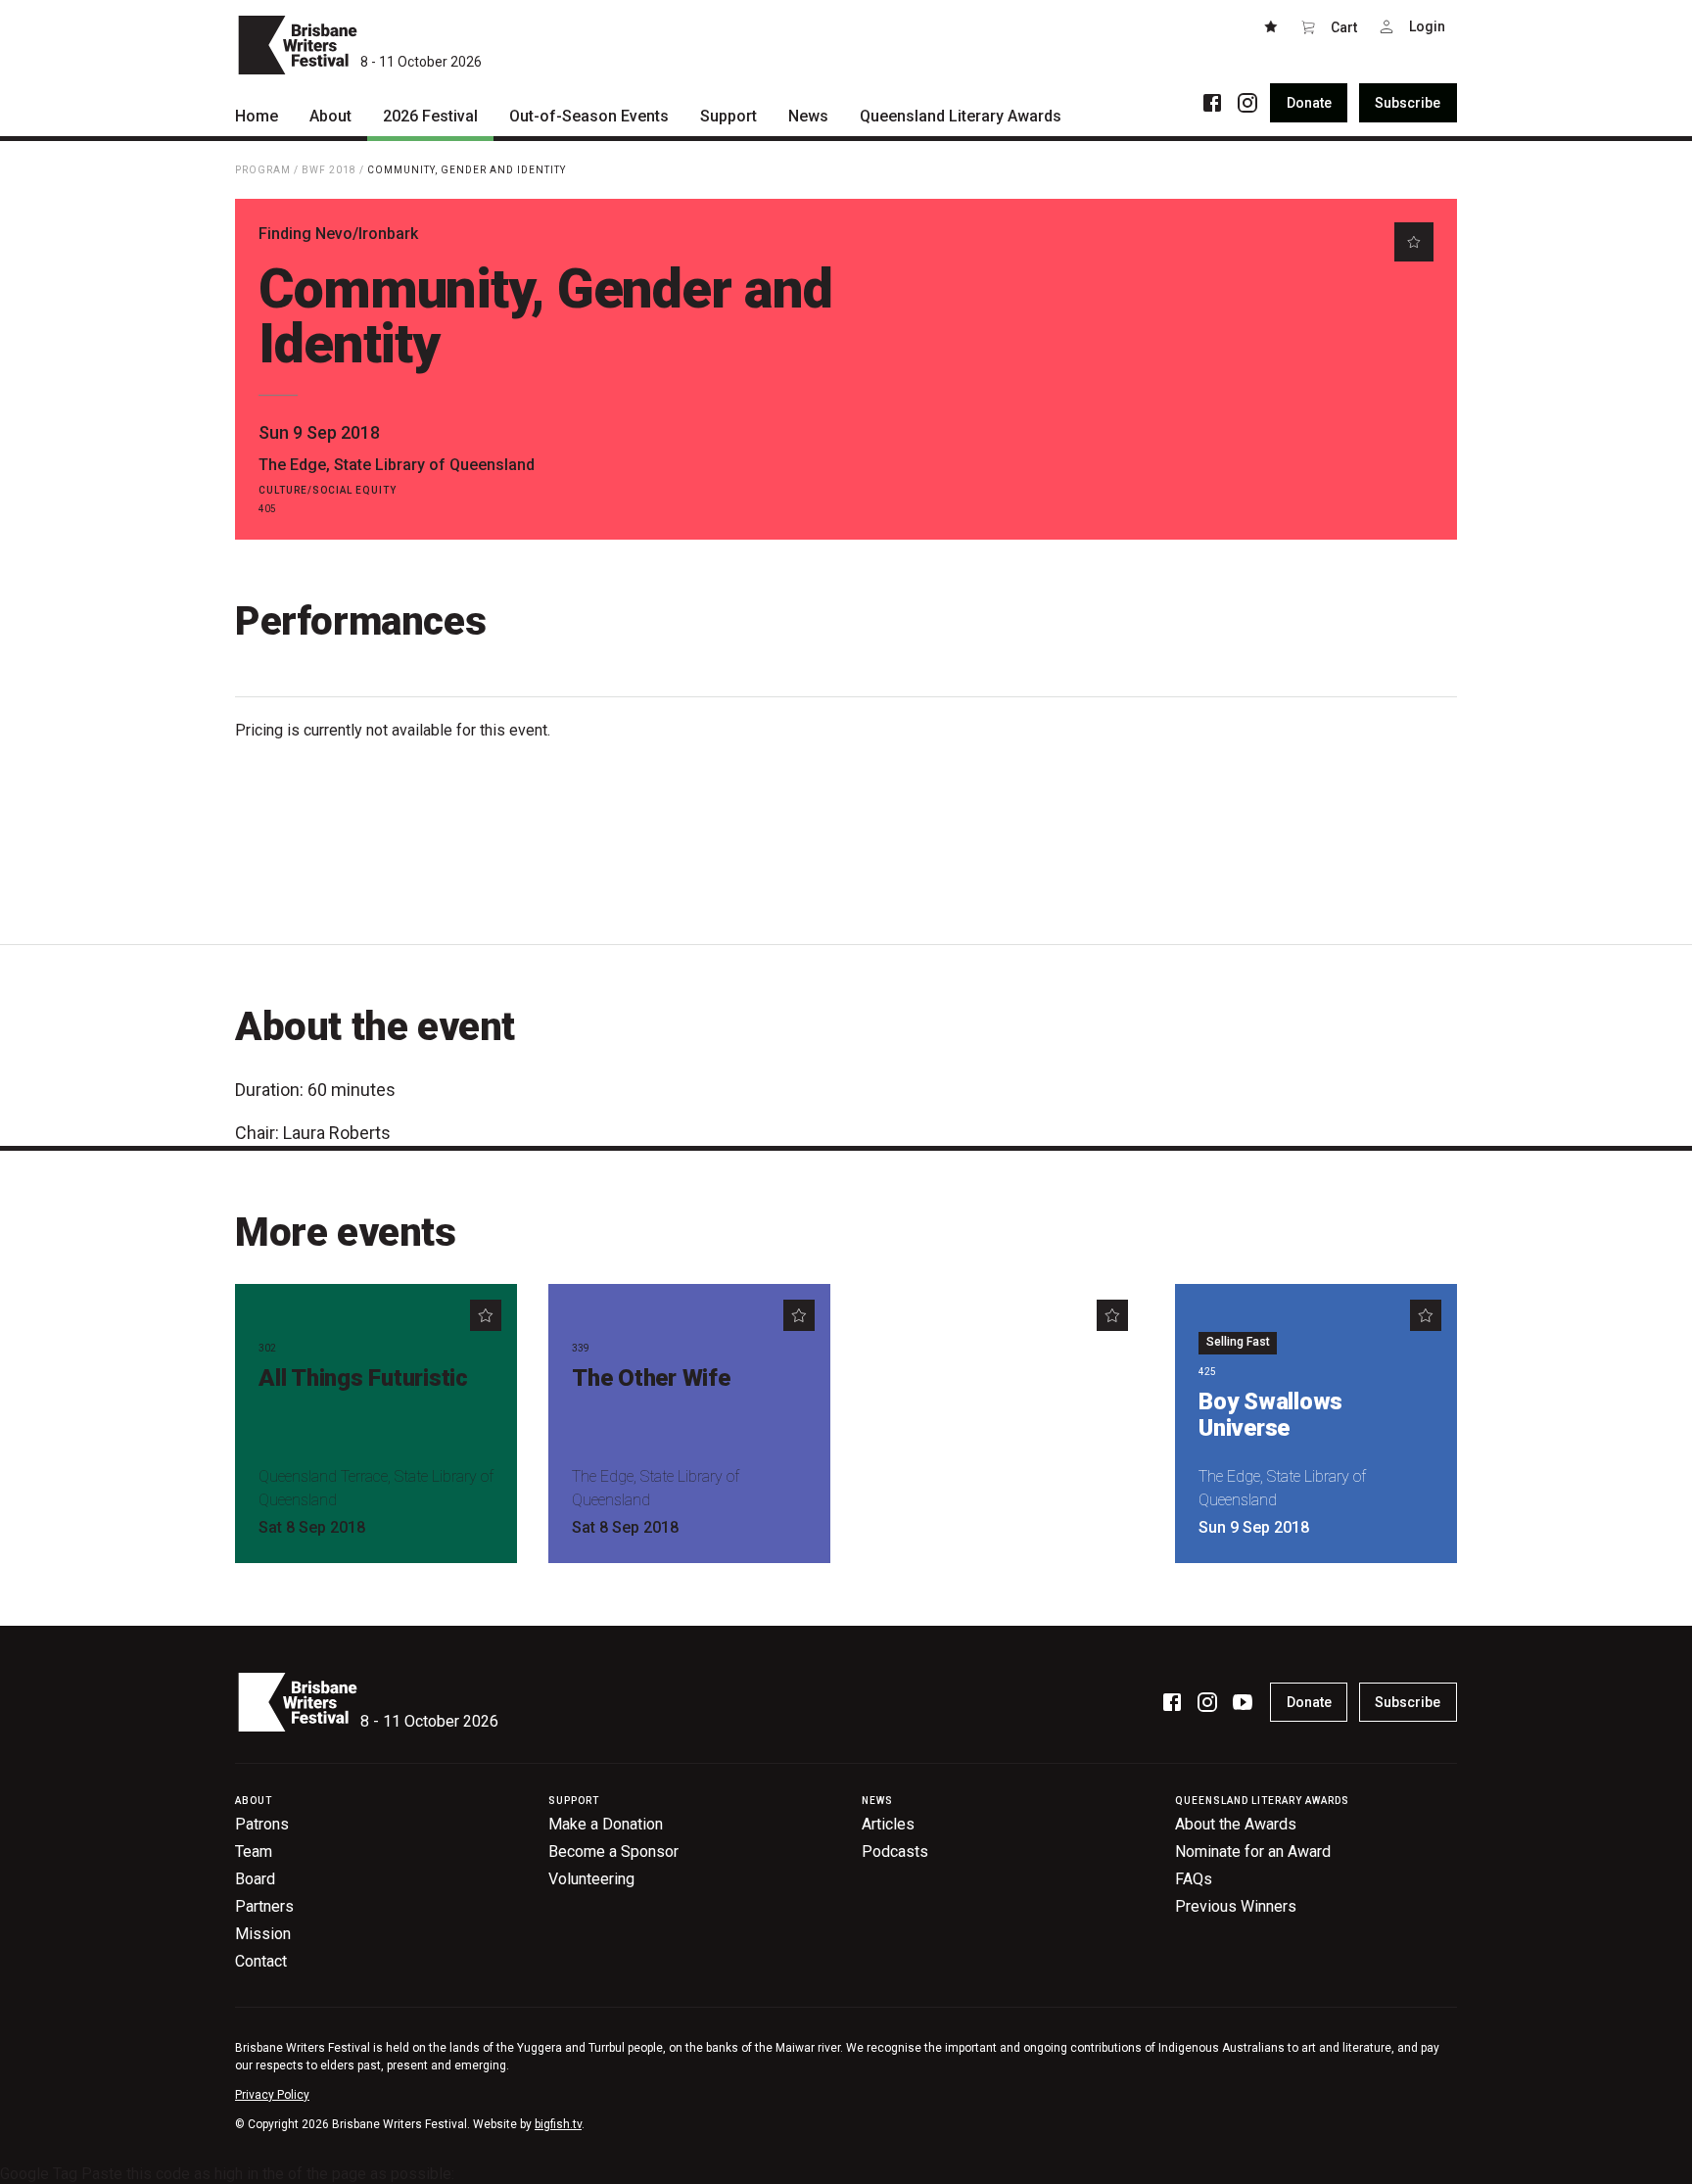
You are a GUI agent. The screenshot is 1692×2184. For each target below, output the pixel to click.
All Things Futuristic (363, 1378)
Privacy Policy (272, 2095)
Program (263, 170)
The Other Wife (651, 1378)
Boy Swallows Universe (1270, 1415)
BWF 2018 (329, 170)
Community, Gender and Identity (467, 170)
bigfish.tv (558, 2124)
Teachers (934, 1378)
